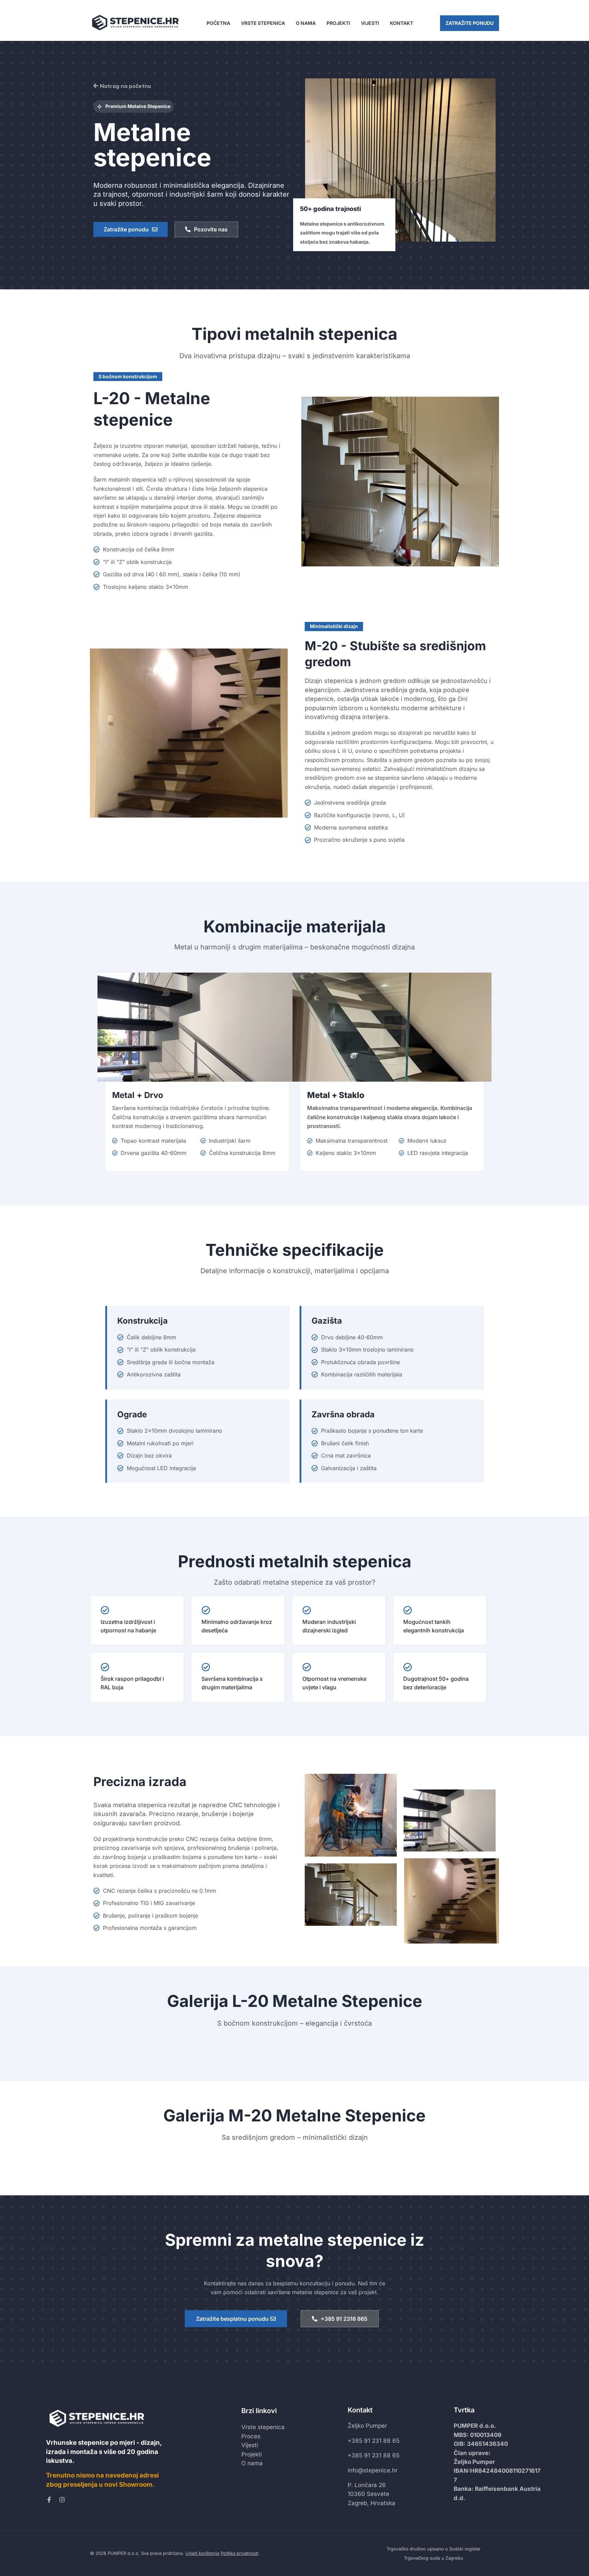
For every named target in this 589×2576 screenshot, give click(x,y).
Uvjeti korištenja (202, 2553)
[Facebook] (49, 2500)
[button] (470, 23)
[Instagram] (62, 2500)
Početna (218, 23)
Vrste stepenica (263, 23)
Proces (251, 2436)
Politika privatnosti (239, 2553)
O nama (306, 23)
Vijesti (370, 23)
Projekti (338, 23)
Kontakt (402, 23)
